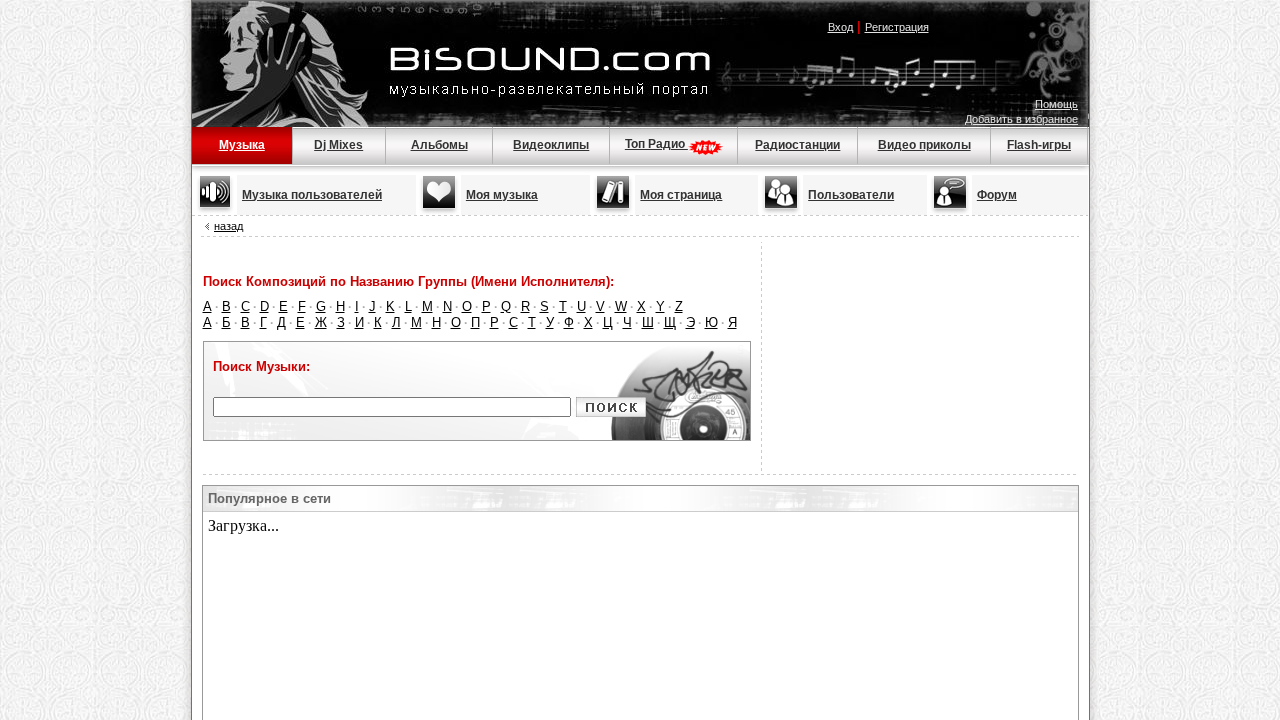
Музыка (242, 145)
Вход (840, 27)
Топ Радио (656, 144)
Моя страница (681, 195)
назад (228, 226)
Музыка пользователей (312, 195)
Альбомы (439, 145)
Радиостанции (797, 145)
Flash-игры (1039, 145)
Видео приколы (924, 145)
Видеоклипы (551, 145)
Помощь (1056, 104)
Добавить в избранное (1021, 119)
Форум (997, 195)
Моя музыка (502, 195)
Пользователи (851, 195)
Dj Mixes (338, 145)
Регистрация (897, 27)
